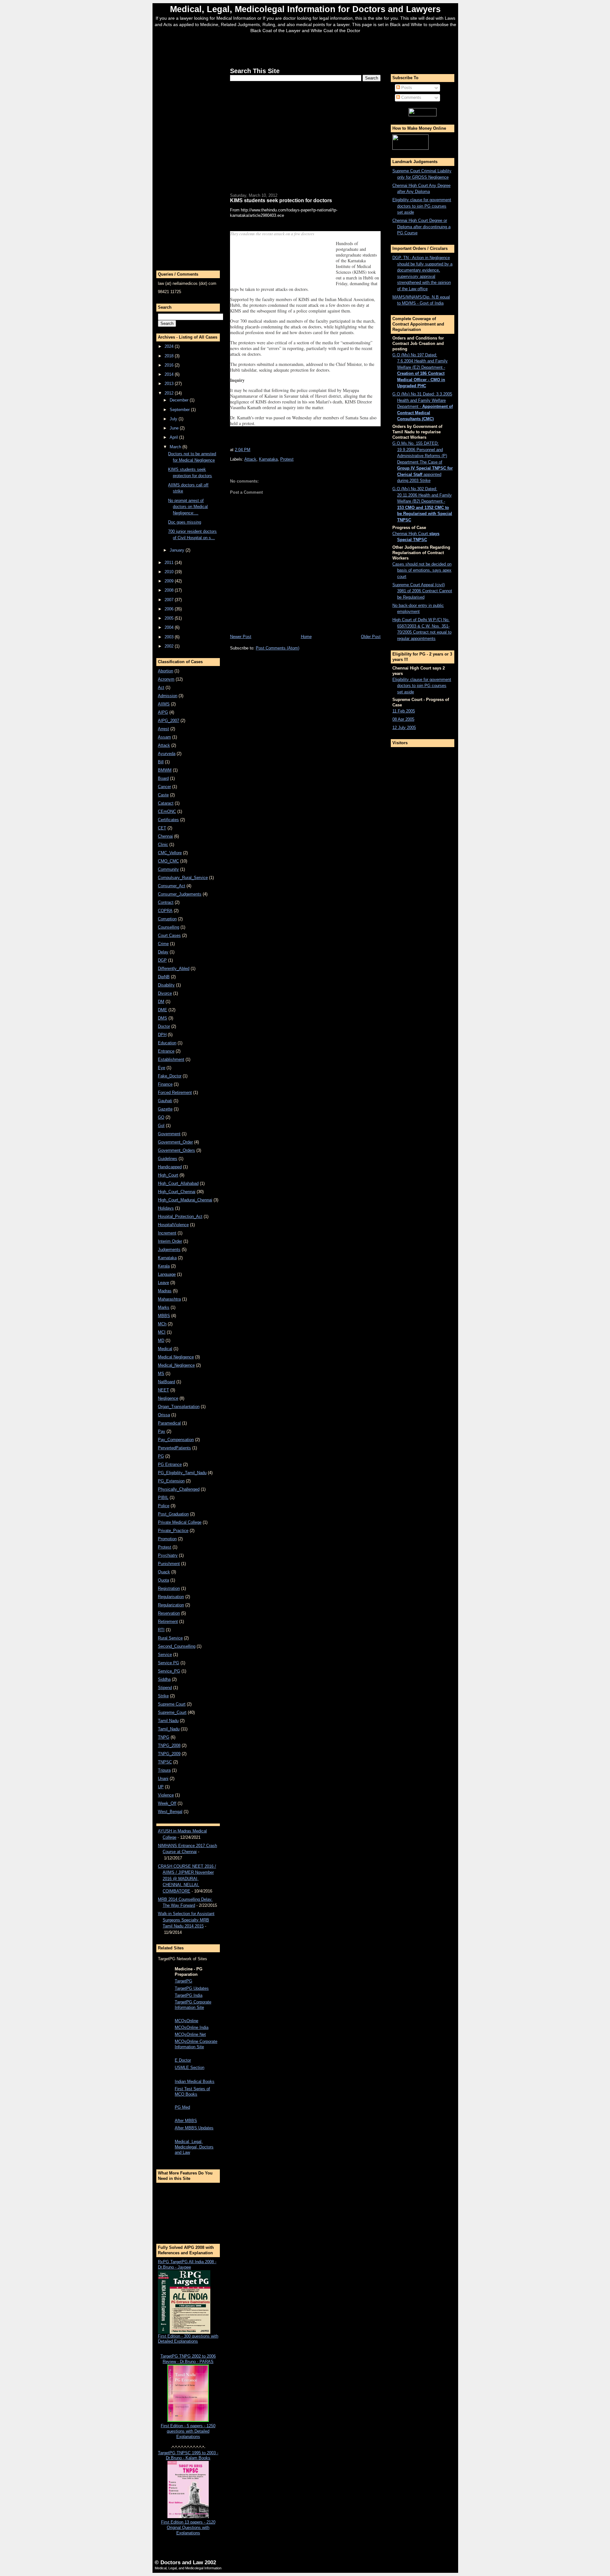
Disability (166, 985)
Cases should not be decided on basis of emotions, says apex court (422, 570)
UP (161, 1787)
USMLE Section (190, 2068)
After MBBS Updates (194, 2128)
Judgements (169, 1250)
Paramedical (169, 1423)
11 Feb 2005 (404, 711)
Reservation (169, 1613)
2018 (170, 356)
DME (163, 1010)
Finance (165, 1084)
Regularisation (171, 1597)
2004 (170, 627)
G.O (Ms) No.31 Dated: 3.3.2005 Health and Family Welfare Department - (423, 406)
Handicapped (170, 1167)
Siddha (164, 1679)
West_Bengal (170, 1812)
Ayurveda (167, 754)
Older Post (371, 637)
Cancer (164, 787)
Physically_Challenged (179, 1489)
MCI (162, 1332)
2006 (170, 609)
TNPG (164, 1737)
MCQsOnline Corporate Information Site (196, 2044)
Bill (161, 762)
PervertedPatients (174, 1448)
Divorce (165, 993)
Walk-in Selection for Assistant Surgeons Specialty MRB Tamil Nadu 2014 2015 (186, 1920)
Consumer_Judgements (180, 894)
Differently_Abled (174, 969)
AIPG (163, 712)
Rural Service (170, 1638)
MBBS (164, 1316)
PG (161, 1456)
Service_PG (169, 1671)
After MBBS (186, 2121)
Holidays (166, 1208)
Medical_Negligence (176, 1365)
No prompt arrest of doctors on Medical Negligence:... (188, 507)
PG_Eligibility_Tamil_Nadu (182, 1473)
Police (164, 1506)
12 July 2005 (404, 728)
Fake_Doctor (170, 1076)
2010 (170, 572)
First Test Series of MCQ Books (192, 2092)
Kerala (164, 1266)
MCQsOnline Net (190, 2034)
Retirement (168, 1621)
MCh (162, 1324)
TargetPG (183, 1981)
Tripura (164, 1770)
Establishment (171, 1059)
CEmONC (167, 811)
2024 (170, 346)
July (174, 419)
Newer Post (241, 637)
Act (161, 687)
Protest (165, 1547)
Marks (164, 1307)
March (176, 447)
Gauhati (165, 1101)
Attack (164, 745)
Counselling (169, 927)
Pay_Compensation (176, 1440)
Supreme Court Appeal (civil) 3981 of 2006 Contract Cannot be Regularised (422, 591)
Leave (163, 1283)
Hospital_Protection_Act (180, 1216)
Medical (165, 1349)
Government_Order (175, 1142)
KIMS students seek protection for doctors (281, 200)
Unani (163, 1779)
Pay (162, 1431)
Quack (164, 1572)
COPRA (165, 911)
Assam (164, 737)
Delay (163, 952)
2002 (170, 646)
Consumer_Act (172, 886)
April (174, 437)
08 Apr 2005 (403, 719)
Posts (406, 88)
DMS (163, 1018)
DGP (162, 960)
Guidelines (168, 1159)
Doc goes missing (185, 522)
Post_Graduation (173, 1514)
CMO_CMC (168, 861)
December (180, 400)
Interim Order (170, 1241)
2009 (170, 581)
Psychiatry (168, 1555)
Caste (163, 795)
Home (306, 637)
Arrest (163, 729)
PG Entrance (170, 1464)
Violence (166, 1795)
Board (163, 778)
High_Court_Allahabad (178, 1183)
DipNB (164, 977)
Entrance (166, 1051)
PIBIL (163, 1498)
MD (161, 1340)
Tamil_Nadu (169, 1729)
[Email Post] (252, 450)
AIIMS (164, 704)
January (178, 550)
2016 (170, 365)
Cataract (166, 803)
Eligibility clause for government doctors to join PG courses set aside (422, 206)
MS (161, 1374)
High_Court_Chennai (177, 1192)
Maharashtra (169, 1299)
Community (168, 869)
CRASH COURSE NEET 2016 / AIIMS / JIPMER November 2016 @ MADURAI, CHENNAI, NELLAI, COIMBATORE (187, 1879)
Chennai (165, 836)
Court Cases (169, 935)
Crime (163, 944)
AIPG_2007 (169, 721)
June (175, 428)
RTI (161, 1630)
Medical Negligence (176, 1357)
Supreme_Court (172, 1712)
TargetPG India (189, 1995)
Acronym (166, 679)
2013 (170, 384)
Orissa (164, 1415)
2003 (170, 637)
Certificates (168, 820)
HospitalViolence (173, 1225)
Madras (165, 1291)
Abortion (166, 671)
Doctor (164, 1026)
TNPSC (165, 1762)
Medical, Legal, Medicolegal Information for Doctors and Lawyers (305, 9)
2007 (170, 600)
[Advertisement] (305, 49)
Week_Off (167, 1803)
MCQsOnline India (192, 2027)
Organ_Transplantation (179, 1407)
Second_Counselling (177, 1646)
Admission (168, 696)
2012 (170, 393)
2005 (170, 618)
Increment (167, 1233)
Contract (166, 902)
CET (162, 828)
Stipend (165, 1688)
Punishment (169, 1564)
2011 (170, 563)
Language (167, 1274)
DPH (162, 1035)
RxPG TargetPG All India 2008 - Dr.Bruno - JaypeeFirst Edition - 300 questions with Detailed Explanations (188, 2302)
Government (169, 1134)
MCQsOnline (186, 2021)
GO (161, 1117)
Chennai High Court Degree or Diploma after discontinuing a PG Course (421, 227)
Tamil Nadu (168, 1721)
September (180, 410)
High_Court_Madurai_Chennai (185, 1200)
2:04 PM (243, 450)
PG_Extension (171, 1481)
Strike (163, 1696)
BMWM (165, 770)
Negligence (168, 1398)
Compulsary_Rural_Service (183, 878)
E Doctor (183, 2060)
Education (167, 1043)
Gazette (165, 1109)
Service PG (169, 1663)
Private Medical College (180, 1522)
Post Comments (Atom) (278, 648)
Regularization (171, 1605)
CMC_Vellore (170, 853)
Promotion (167, 1539)
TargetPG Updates (192, 1988)
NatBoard (166, 1382)
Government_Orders (176, 1150)
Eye (162, 1068)
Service (165, 1655)
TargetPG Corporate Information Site (193, 2005)
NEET (163, 1390)
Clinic (163, 845)
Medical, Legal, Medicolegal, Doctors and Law (194, 2147)
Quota (163, 1580)
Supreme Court (172, 1704)
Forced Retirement (175, 1092)
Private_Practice (173, 1531)
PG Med (182, 2107)
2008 (170, 590)
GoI (161, 1126)
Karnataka (167, 1258)
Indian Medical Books (195, 2081)
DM (161, 1002)
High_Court (168, 1175)
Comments (411, 97)
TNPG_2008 (169, 1745)
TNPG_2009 (169, 1754)
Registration (169, 1588)
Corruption (167, 919)
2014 (170, 374)
